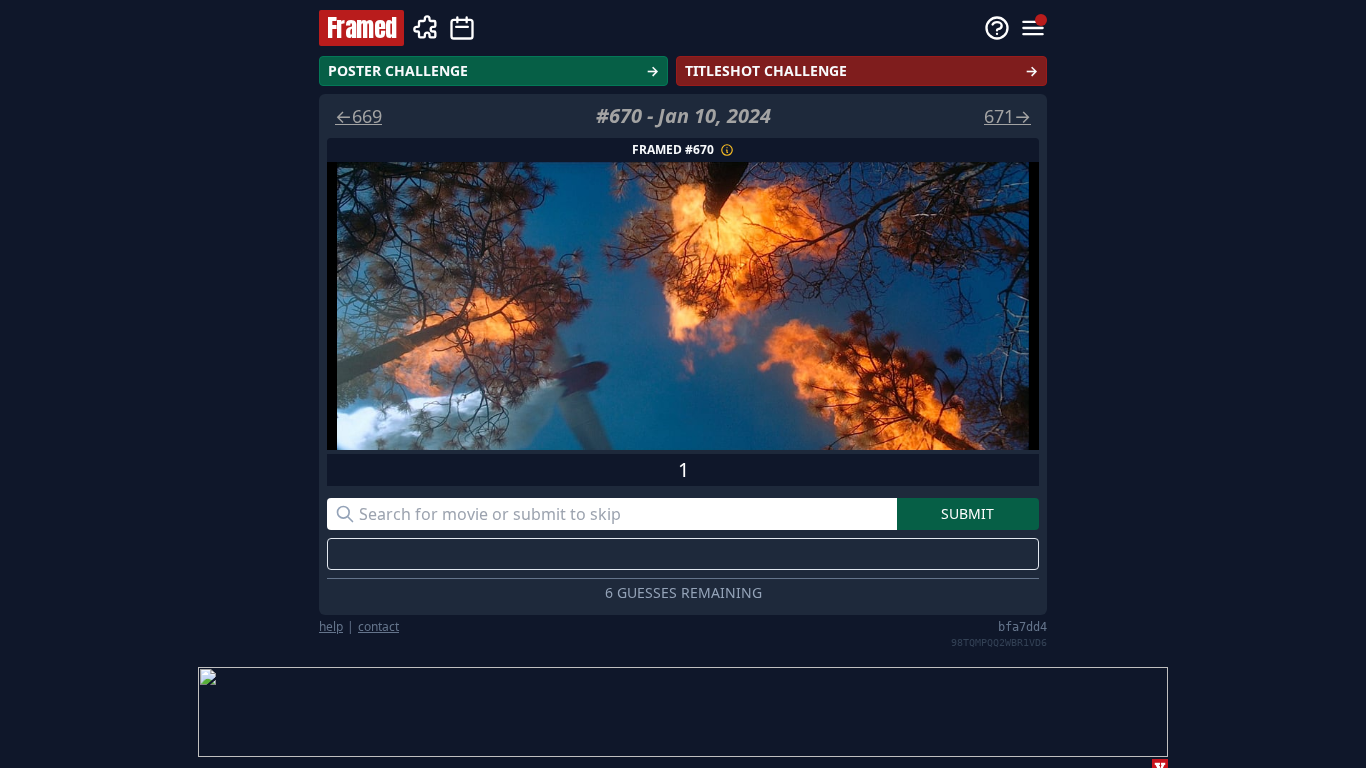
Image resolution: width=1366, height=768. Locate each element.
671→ (1007, 116)
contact (378, 627)
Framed (361, 28)
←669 (358, 116)
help (331, 627)
